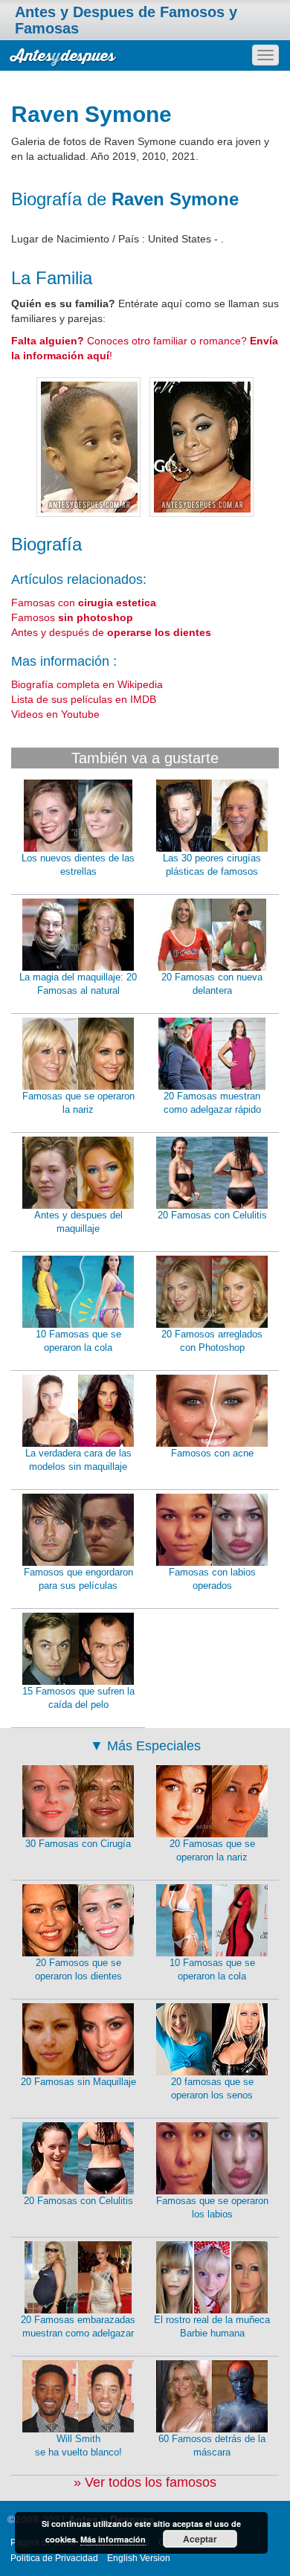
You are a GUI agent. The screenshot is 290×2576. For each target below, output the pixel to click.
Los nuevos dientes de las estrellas (78, 865)
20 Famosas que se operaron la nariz (212, 1851)
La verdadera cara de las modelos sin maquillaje (78, 1460)
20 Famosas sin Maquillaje (78, 2082)
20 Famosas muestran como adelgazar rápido (212, 1103)
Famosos (72, 617)
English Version (139, 2558)
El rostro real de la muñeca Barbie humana (212, 2327)
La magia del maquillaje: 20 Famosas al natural (78, 984)
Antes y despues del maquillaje (78, 1222)
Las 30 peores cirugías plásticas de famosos (212, 865)
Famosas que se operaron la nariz (78, 1103)
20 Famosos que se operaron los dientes (78, 1970)
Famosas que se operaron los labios (212, 2208)
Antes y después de (111, 632)
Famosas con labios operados (212, 1579)
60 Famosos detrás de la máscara (212, 2446)
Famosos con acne (212, 1453)
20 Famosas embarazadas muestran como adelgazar (78, 2327)
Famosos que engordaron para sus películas (78, 1579)
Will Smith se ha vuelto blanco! (78, 2446)
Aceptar (200, 2539)
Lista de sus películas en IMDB (84, 699)
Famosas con (84, 603)
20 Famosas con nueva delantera (212, 984)
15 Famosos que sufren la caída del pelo (78, 1698)
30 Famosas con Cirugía (78, 1844)
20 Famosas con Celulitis (212, 1215)
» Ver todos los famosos (145, 2482)
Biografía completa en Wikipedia (87, 684)
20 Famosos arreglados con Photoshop (212, 1341)
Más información (113, 2539)
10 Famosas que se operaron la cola (78, 1341)
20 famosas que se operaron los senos (212, 2089)
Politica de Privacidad (54, 2558)
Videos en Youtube (55, 714)
